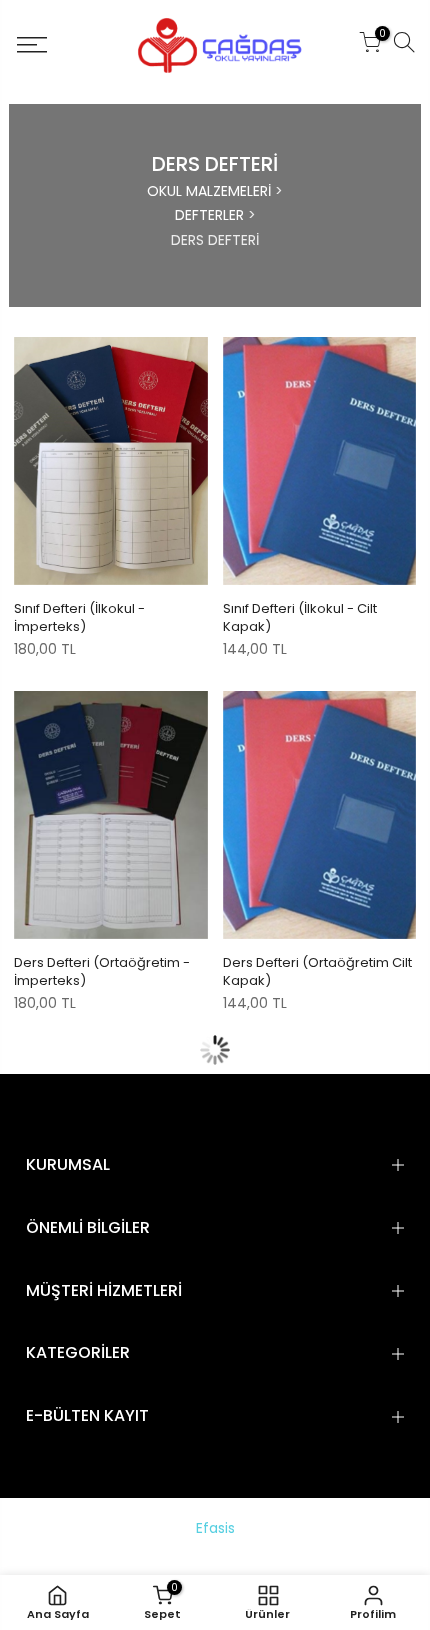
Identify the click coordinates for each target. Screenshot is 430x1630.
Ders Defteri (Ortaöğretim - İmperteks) (102, 972)
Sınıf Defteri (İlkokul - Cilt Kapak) (300, 618)
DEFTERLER (209, 215)
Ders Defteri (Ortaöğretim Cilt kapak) (317, 972)
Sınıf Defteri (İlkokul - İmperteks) (79, 618)
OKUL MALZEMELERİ (209, 191)
